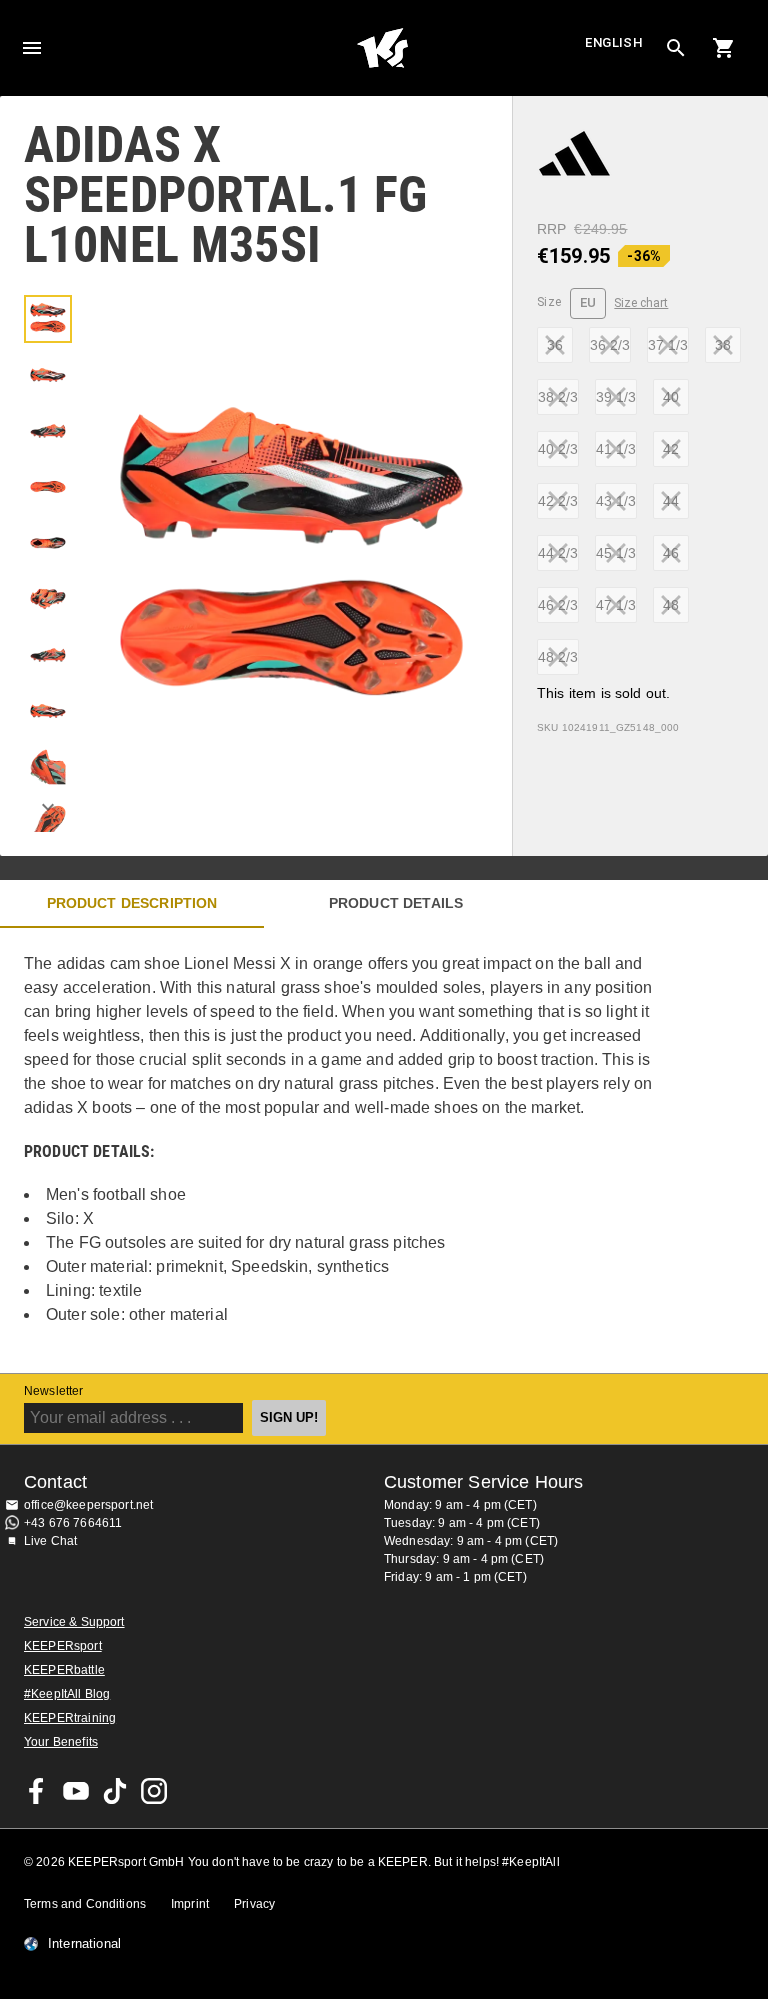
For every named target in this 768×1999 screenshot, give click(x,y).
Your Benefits (61, 1742)
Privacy (254, 1904)
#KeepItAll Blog (67, 1694)
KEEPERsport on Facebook (37, 1791)
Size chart (641, 303)
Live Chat (50, 1541)
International (84, 1944)
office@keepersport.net (88, 1505)
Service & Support (74, 1622)
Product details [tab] (396, 903)
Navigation (32, 48)
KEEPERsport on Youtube (76, 1791)
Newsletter (54, 1391)
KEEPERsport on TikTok (115, 1791)
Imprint (190, 1904)
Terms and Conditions (85, 1904)
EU (588, 302)
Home (382, 48)
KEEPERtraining (70, 1718)
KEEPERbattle (64, 1670)
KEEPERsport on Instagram (154, 1791)
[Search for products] (676, 48)
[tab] (48, 319)
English (614, 42)
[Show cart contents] (724, 48)
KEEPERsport (63, 1646)
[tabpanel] (350, 1150)
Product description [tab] (132, 903)
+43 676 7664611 (73, 1523)
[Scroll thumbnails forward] (48, 807)
